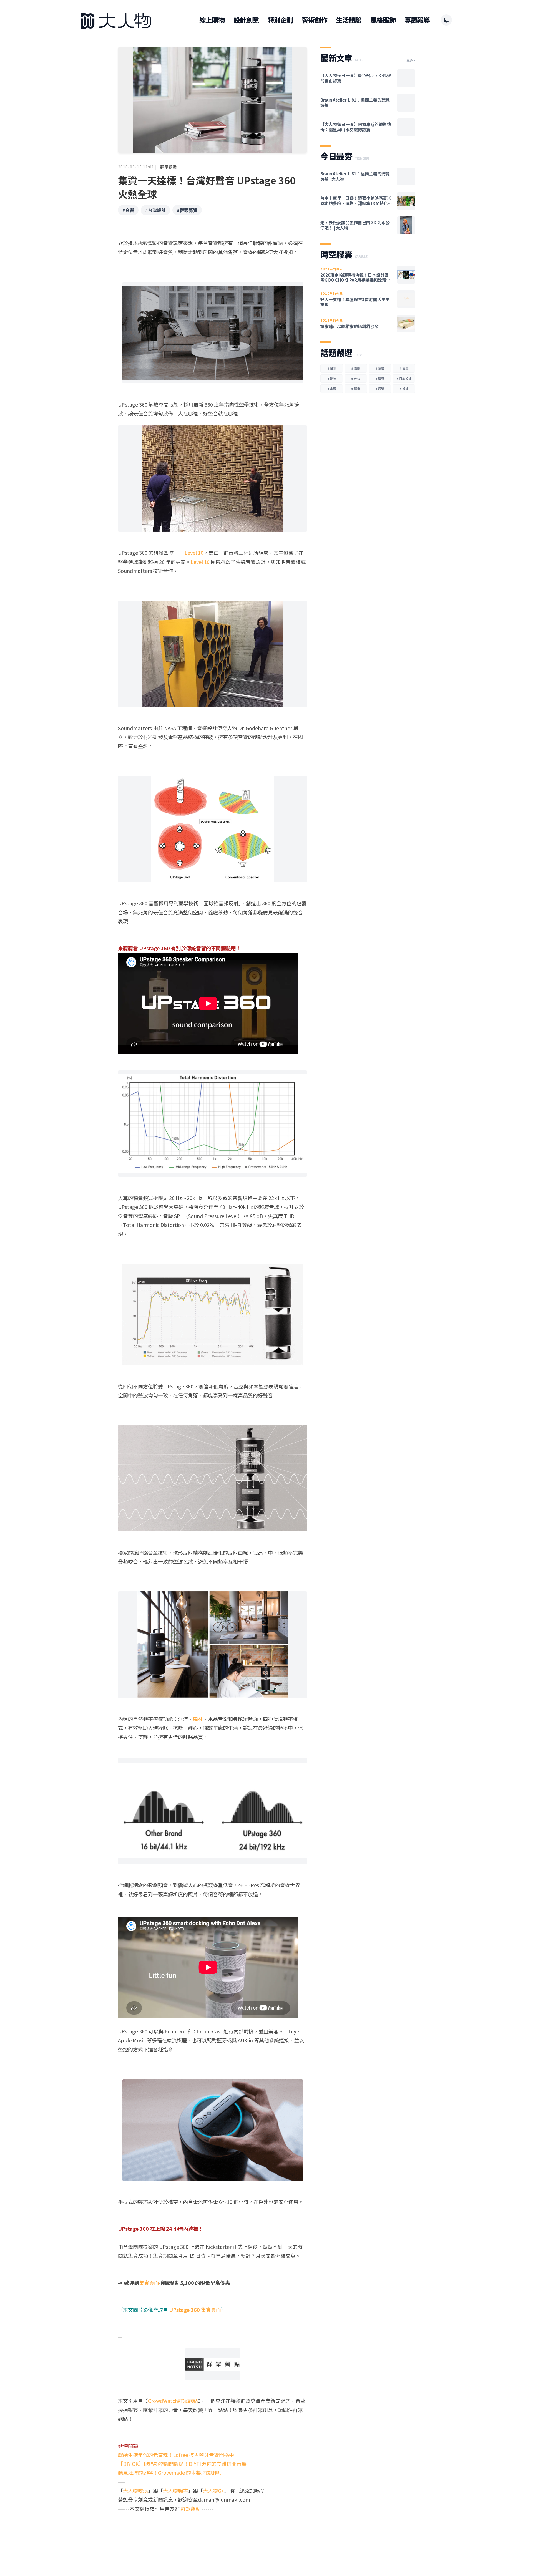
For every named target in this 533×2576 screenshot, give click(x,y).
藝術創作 (314, 20)
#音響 (128, 210)
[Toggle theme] (446, 20)
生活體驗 (349, 20)
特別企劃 (280, 20)
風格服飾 (383, 20)
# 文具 (404, 368)
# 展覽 (380, 389)
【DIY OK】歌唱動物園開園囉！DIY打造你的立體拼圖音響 (182, 2464)
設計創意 (246, 20)
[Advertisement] (213, 2534)
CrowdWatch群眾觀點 (173, 2401)
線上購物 (212, 20)
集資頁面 (149, 2283)
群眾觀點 (169, 167)
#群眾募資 (187, 210)
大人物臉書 (175, 2491)
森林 (198, 1719)
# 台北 (356, 379)
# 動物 (332, 379)
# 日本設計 (404, 379)
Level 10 (194, 553)
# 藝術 (356, 389)
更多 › (411, 60)
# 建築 (380, 379)
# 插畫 (380, 368)
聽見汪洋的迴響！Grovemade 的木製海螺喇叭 (169, 2472)
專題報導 (417, 20)
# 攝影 (356, 368)
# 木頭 (332, 389)
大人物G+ (214, 2491)
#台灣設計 (155, 210)
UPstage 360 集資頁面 (195, 2310)
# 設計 (404, 389)
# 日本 (332, 368)
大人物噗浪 (135, 2491)
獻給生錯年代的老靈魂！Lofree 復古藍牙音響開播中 (176, 2455)
